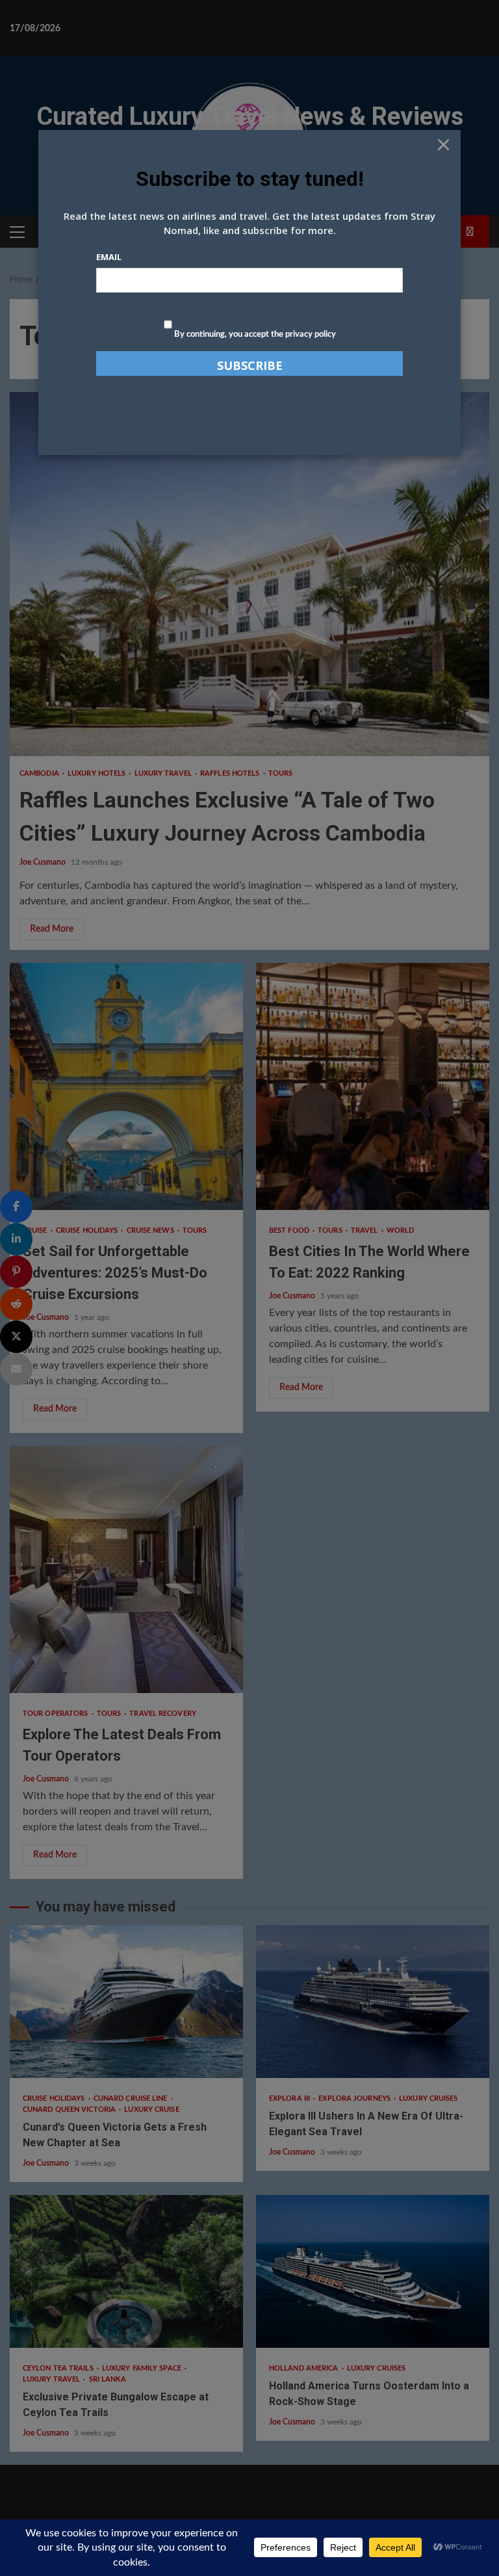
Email (109, 257)
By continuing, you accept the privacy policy (254, 335)
